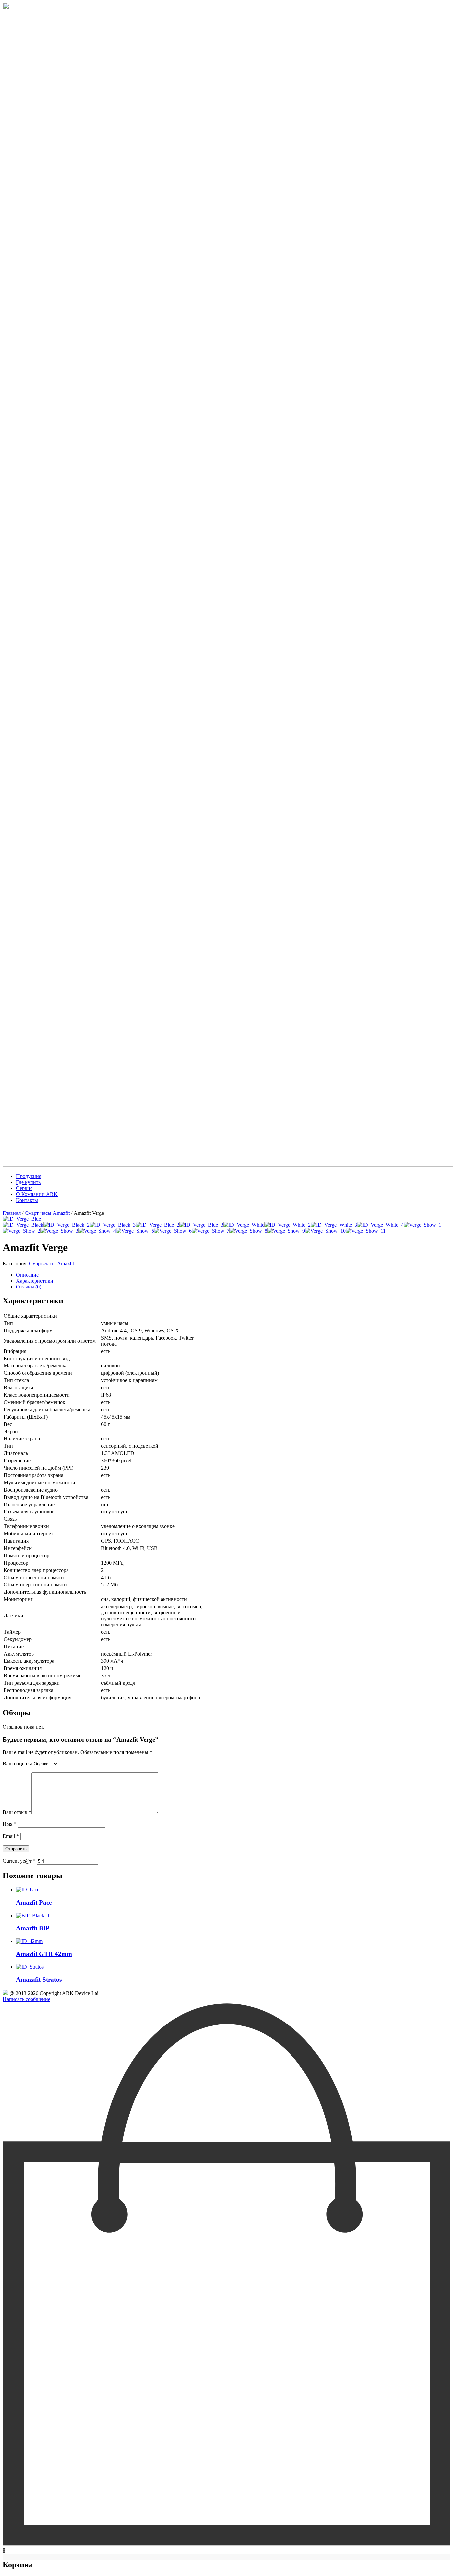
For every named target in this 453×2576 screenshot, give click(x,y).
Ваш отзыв (17, 1812)
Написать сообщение (27, 1999)
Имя (9, 1824)
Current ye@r (19, 1861)
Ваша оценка (17, 1764)
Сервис (24, 1188)
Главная (12, 1213)
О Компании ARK (37, 1194)
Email (11, 1836)
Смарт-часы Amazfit (47, 1213)
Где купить (28, 1182)
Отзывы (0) (29, 1287)
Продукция (29, 1176)
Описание (27, 1275)
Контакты (27, 1200)
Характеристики (35, 1281)
